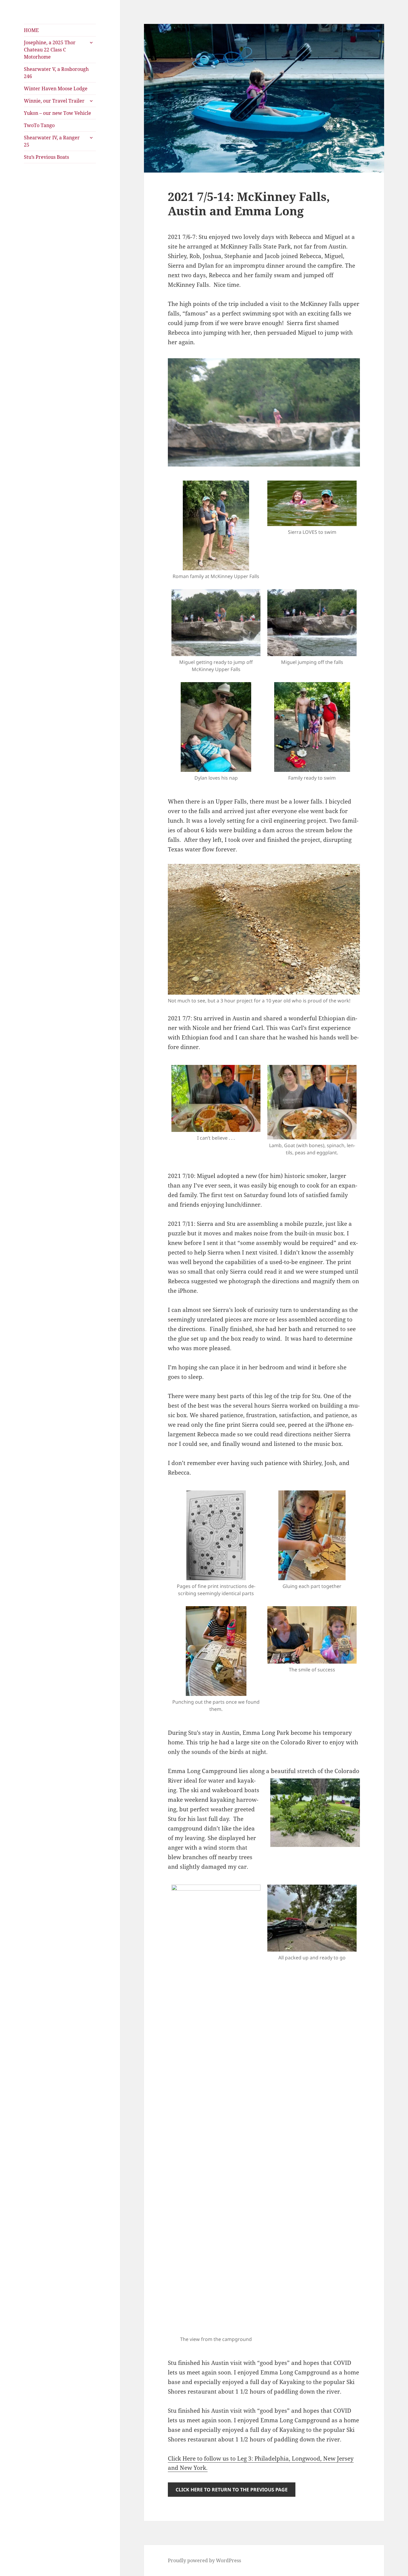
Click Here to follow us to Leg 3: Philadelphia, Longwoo (242, 2458)
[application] (264, 572)
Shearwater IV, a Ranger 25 (52, 141)
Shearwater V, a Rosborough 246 (56, 73)
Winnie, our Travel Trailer (54, 101)
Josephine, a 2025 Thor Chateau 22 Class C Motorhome (50, 50)
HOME (31, 30)
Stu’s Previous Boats (46, 157)
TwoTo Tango (39, 125)
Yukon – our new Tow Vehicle (57, 113)
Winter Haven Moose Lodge (56, 89)
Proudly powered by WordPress (204, 2560)
